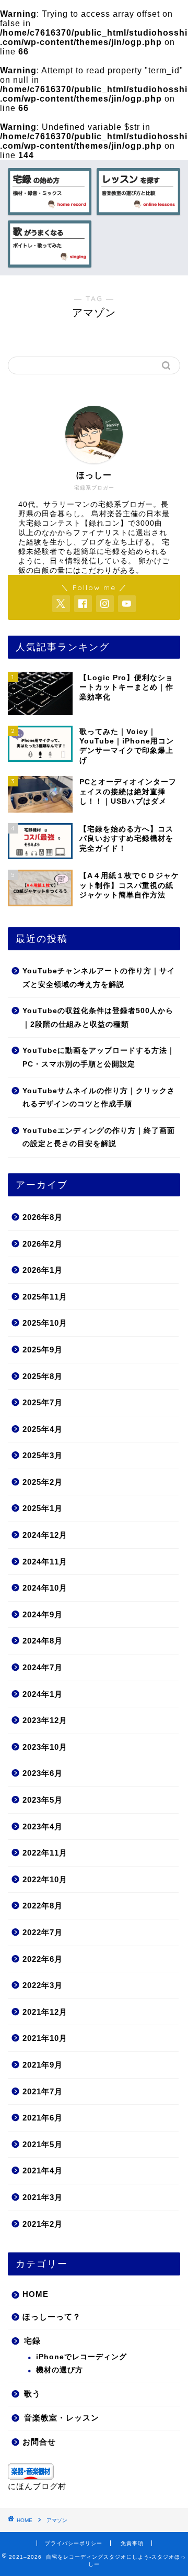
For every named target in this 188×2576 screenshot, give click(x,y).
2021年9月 (43, 2065)
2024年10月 (45, 1588)
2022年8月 (43, 1906)
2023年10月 (45, 1747)
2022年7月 (43, 1932)
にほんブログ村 (37, 2486)
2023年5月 (43, 1800)
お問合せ (39, 2442)
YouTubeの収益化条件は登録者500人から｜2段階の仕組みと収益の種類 (98, 1018)
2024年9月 (43, 1614)
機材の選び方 (60, 2370)
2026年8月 (43, 1217)
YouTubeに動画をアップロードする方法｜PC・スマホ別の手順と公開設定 (99, 1057)
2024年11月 (45, 1562)
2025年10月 (45, 1323)
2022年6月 (43, 1959)
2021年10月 (45, 2038)
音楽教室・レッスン (62, 2418)
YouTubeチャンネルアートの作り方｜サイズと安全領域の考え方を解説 (99, 978)
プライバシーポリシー (74, 2543)
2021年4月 (43, 2170)
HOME (36, 2294)
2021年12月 (45, 2012)
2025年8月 (43, 1376)
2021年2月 (43, 2224)
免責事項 (132, 2543)
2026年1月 (43, 1270)
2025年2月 (43, 1482)
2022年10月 (45, 1879)
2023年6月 (43, 1773)
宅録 (32, 2341)
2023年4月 (43, 1826)
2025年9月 (43, 1350)
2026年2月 (43, 1244)
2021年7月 (43, 2091)
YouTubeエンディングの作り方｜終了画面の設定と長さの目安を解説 (99, 1137)
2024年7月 (43, 1667)
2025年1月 (43, 1508)
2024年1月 (43, 1694)
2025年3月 (43, 1455)
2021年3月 (43, 2197)
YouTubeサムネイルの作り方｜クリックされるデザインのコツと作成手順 (99, 1098)
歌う (32, 2394)
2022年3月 (43, 1985)
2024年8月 (43, 1641)
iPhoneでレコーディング (81, 2357)
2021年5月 (43, 2144)
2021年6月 (43, 2118)
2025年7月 (43, 1402)
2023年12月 (45, 1720)
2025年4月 (43, 1429)
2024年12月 (45, 1535)
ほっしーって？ (52, 2317)
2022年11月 (45, 1853)
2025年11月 (45, 1297)
